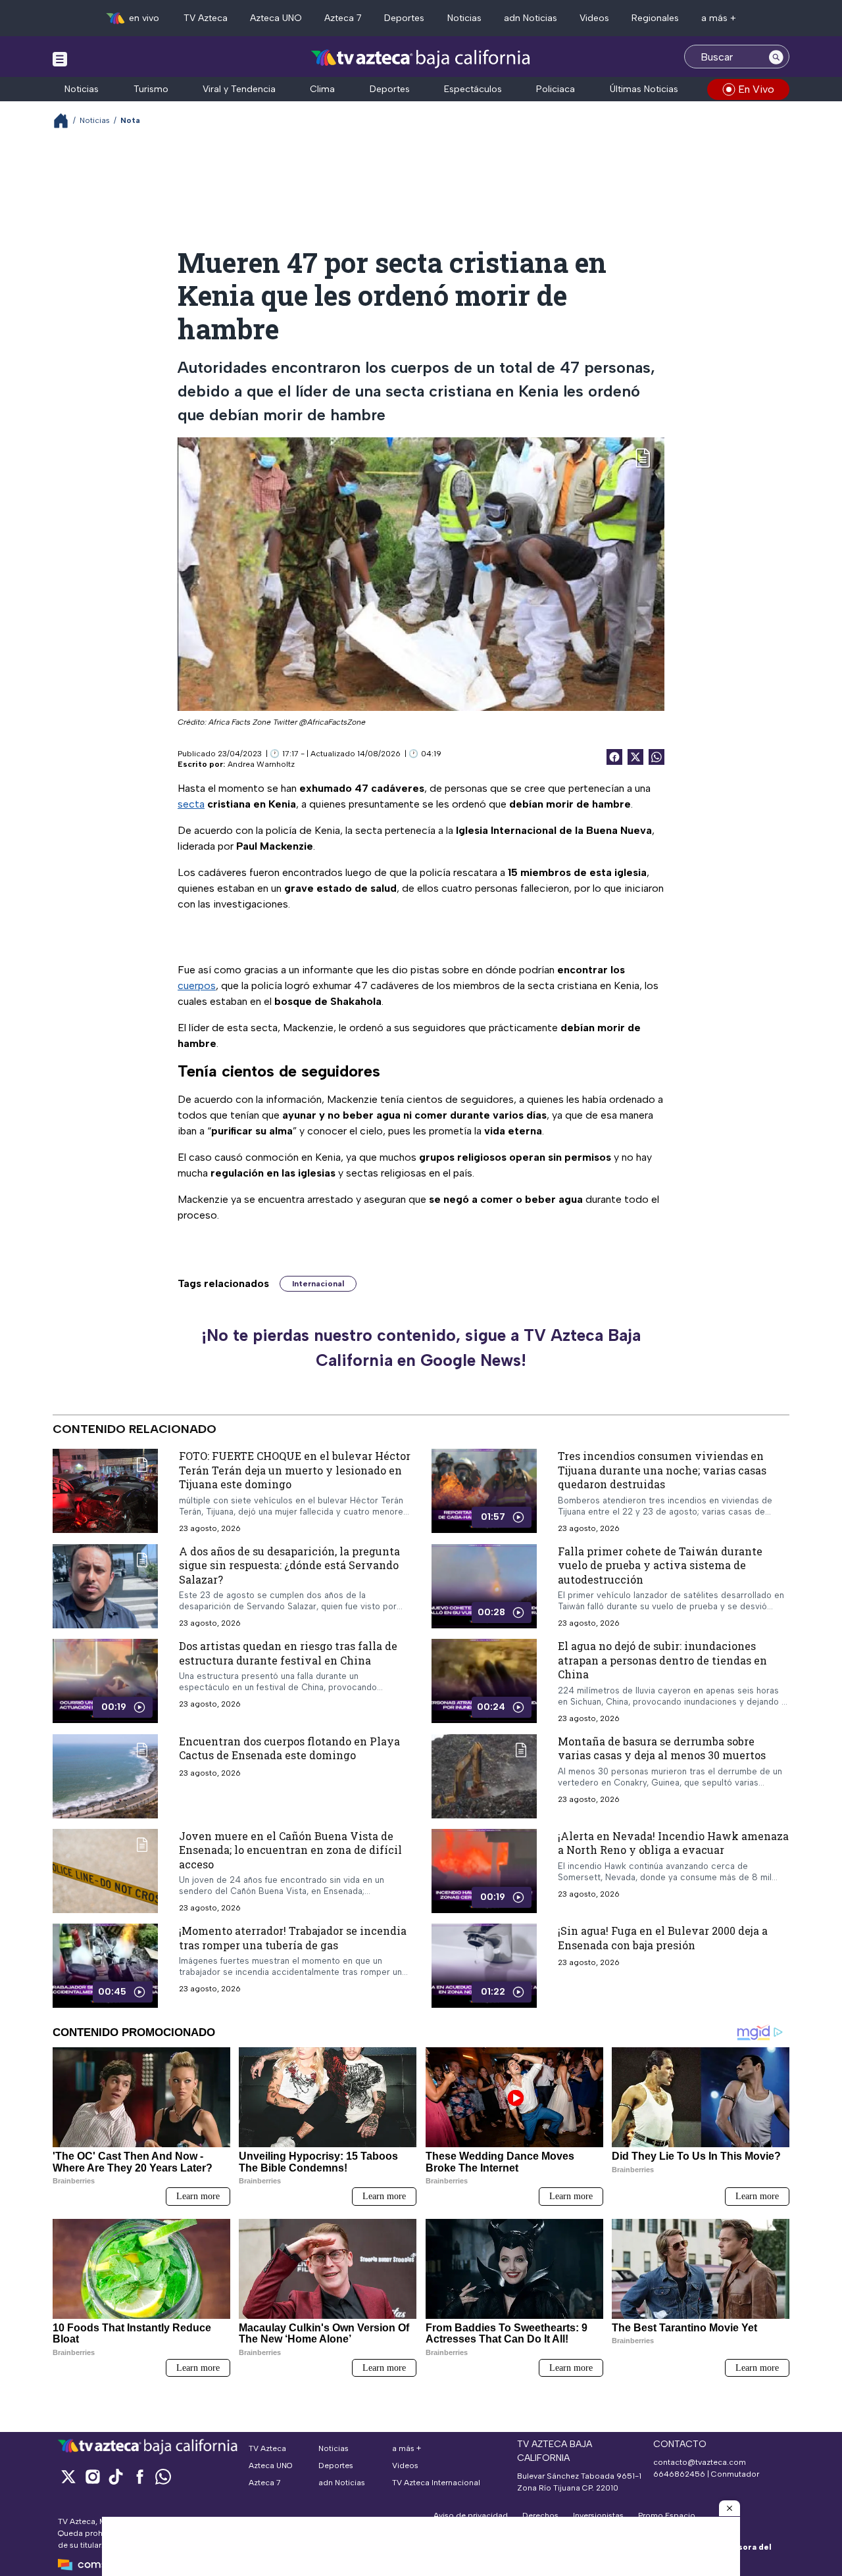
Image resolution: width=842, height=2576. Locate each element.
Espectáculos (473, 89)
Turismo (151, 89)
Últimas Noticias (644, 89)
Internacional (318, 1284)
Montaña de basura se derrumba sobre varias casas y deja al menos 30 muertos (662, 1748)
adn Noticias (531, 18)
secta (191, 804)
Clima (322, 89)
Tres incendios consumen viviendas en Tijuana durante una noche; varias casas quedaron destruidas (662, 1470)
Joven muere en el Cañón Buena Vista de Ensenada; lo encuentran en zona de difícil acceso (290, 1850)
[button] (730, 2508)
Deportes (404, 18)
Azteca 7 (343, 18)
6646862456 (679, 2474)
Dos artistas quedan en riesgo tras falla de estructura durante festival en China (288, 1653)
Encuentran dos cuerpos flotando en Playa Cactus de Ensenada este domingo (289, 1748)
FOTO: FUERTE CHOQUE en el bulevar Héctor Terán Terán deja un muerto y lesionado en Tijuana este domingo (295, 1470)
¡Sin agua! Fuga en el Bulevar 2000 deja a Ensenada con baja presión (663, 1938)
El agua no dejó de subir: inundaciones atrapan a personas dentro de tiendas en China (662, 1660)
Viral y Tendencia (239, 89)
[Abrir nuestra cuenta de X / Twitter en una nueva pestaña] (68, 2476)
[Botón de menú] (60, 59)
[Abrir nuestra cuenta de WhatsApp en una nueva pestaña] (163, 2476)
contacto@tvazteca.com (700, 2462)
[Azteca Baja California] (421, 58)
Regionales (655, 18)
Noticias (464, 18)
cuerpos (197, 985)
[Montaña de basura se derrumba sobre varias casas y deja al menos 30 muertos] (484, 1776)
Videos (594, 18)
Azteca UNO (276, 18)
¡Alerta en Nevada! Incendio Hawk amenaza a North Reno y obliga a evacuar (673, 1843)
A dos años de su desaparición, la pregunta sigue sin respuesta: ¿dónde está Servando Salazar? (289, 1565)
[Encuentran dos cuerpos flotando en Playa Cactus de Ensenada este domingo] (105, 1776)
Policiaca (556, 89)
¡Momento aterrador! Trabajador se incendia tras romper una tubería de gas (293, 1938)
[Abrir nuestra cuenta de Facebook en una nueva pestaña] (139, 2476)
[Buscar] (776, 57)
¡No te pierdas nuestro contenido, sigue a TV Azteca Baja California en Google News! (421, 1348)
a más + (719, 18)
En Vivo (756, 89)
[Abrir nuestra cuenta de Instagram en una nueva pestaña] (92, 2476)
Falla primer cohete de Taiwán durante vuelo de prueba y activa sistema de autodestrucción (660, 1565)
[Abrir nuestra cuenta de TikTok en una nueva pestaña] (116, 2476)
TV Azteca (206, 18)
